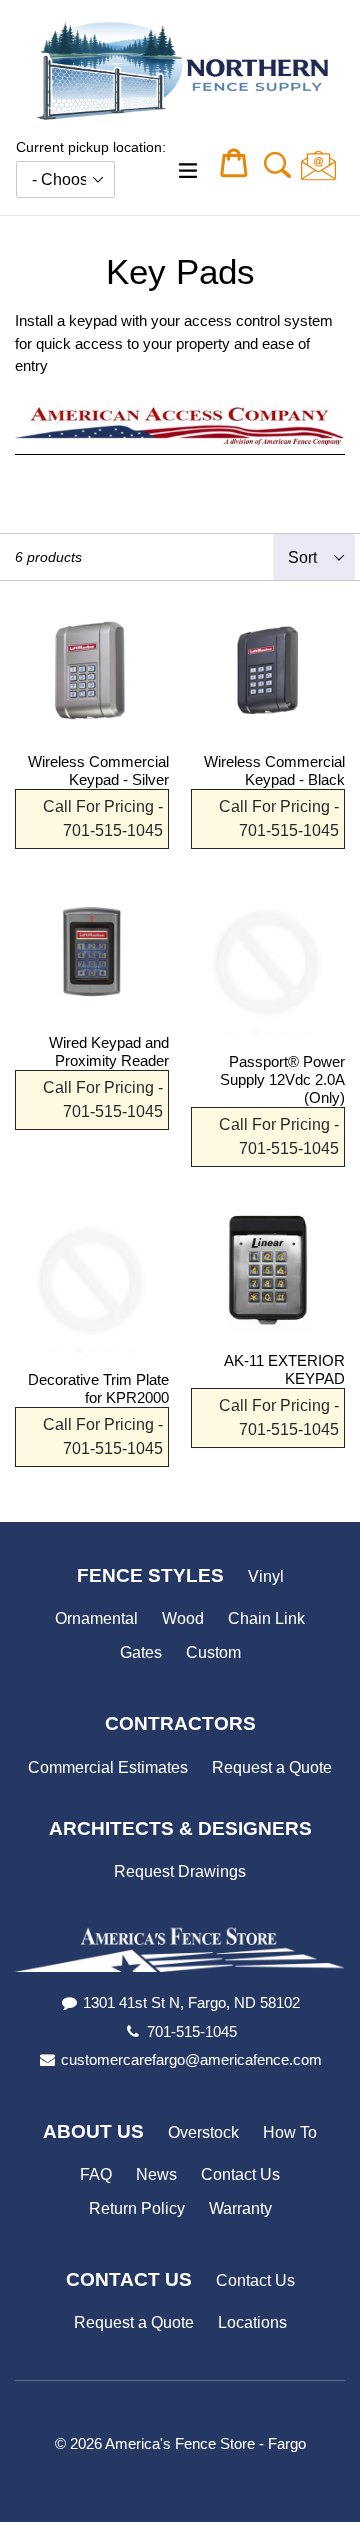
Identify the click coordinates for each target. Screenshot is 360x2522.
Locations (252, 2322)
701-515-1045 (192, 2031)
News (156, 2174)
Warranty (240, 2208)
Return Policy (137, 2208)
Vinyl (266, 1576)
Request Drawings (180, 1871)
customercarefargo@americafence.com (191, 2059)
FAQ (96, 2174)
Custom (213, 1652)
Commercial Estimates (108, 1767)
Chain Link (266, 1618)
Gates (141, 1652)
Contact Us (240, 2174)
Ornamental (96, 1618)
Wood (183, 1618)
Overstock (203, 2132)
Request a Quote (272, 1767)
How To (290, 2132)
